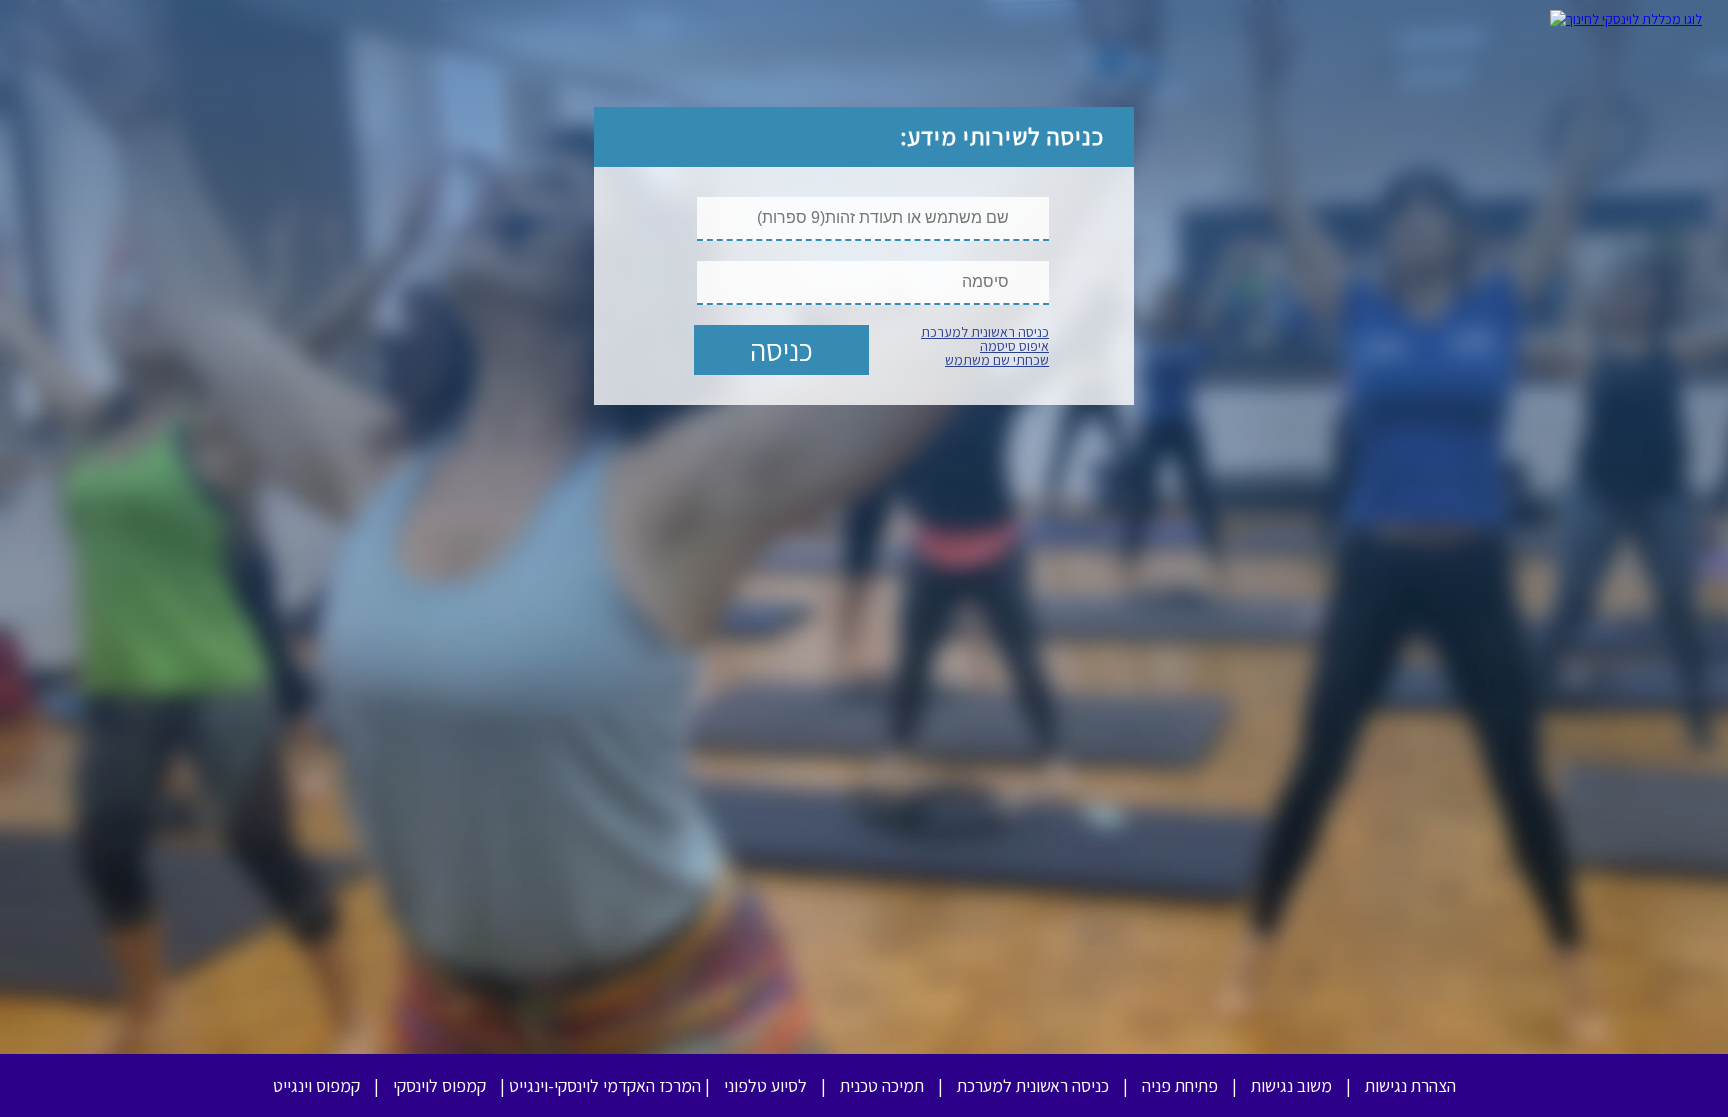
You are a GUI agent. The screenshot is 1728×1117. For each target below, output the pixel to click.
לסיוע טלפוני (765, 1085)
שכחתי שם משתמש (997, 360)
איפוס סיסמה (1014, 346)
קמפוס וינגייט (316, 1085)
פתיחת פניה (1180, 1085)
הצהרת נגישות (1410, 1085)
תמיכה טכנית (882, 1085)
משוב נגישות (1291, 1085)
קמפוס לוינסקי (439, 1085)
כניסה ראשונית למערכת (985, 332)
